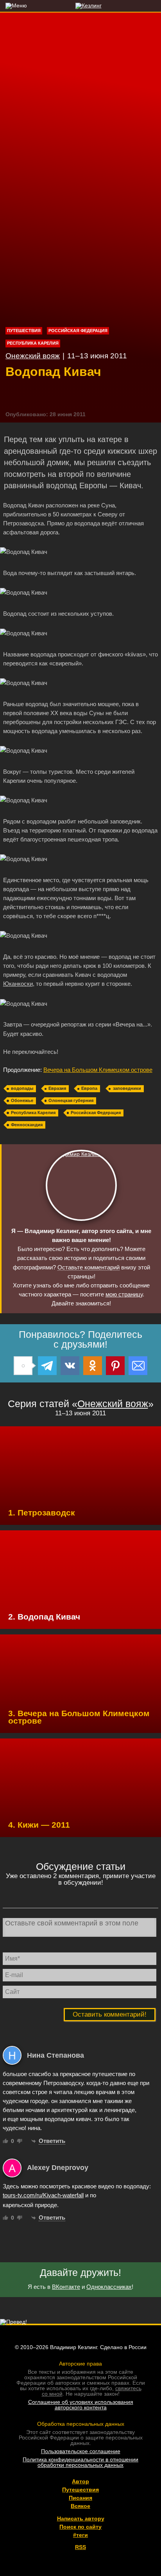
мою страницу (124, 1294)
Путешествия (24, 331)
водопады (22, 1088)
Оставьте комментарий (89, 1267)
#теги (80, 2535)
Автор (80, 2481)
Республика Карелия (33, 343)
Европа (89, 1088)
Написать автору (81, 2518)
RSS (80, 2547)
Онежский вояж (33, 356)
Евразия (57, 1088)
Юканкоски (18, 984)
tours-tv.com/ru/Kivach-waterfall (43, 2195)
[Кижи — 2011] (80, 1788)
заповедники (127, 1088)
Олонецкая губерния (71, 1100)
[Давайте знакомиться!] (81, 1185)
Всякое (80, 2506)
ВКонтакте (66, 2287)
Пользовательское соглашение (81, 2451)
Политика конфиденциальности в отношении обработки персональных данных (80, 2462)
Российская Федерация (78, 331)
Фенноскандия (27, 1125)
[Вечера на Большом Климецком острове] (80, 1684)
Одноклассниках (109, 2287)
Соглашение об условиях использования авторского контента (81, 2405)
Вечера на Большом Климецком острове (98, 1070)
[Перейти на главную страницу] (81, 5)
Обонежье (22, 1100)
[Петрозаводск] (80, 1476)
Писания (80, 2498)
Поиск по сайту (80, 2527)
